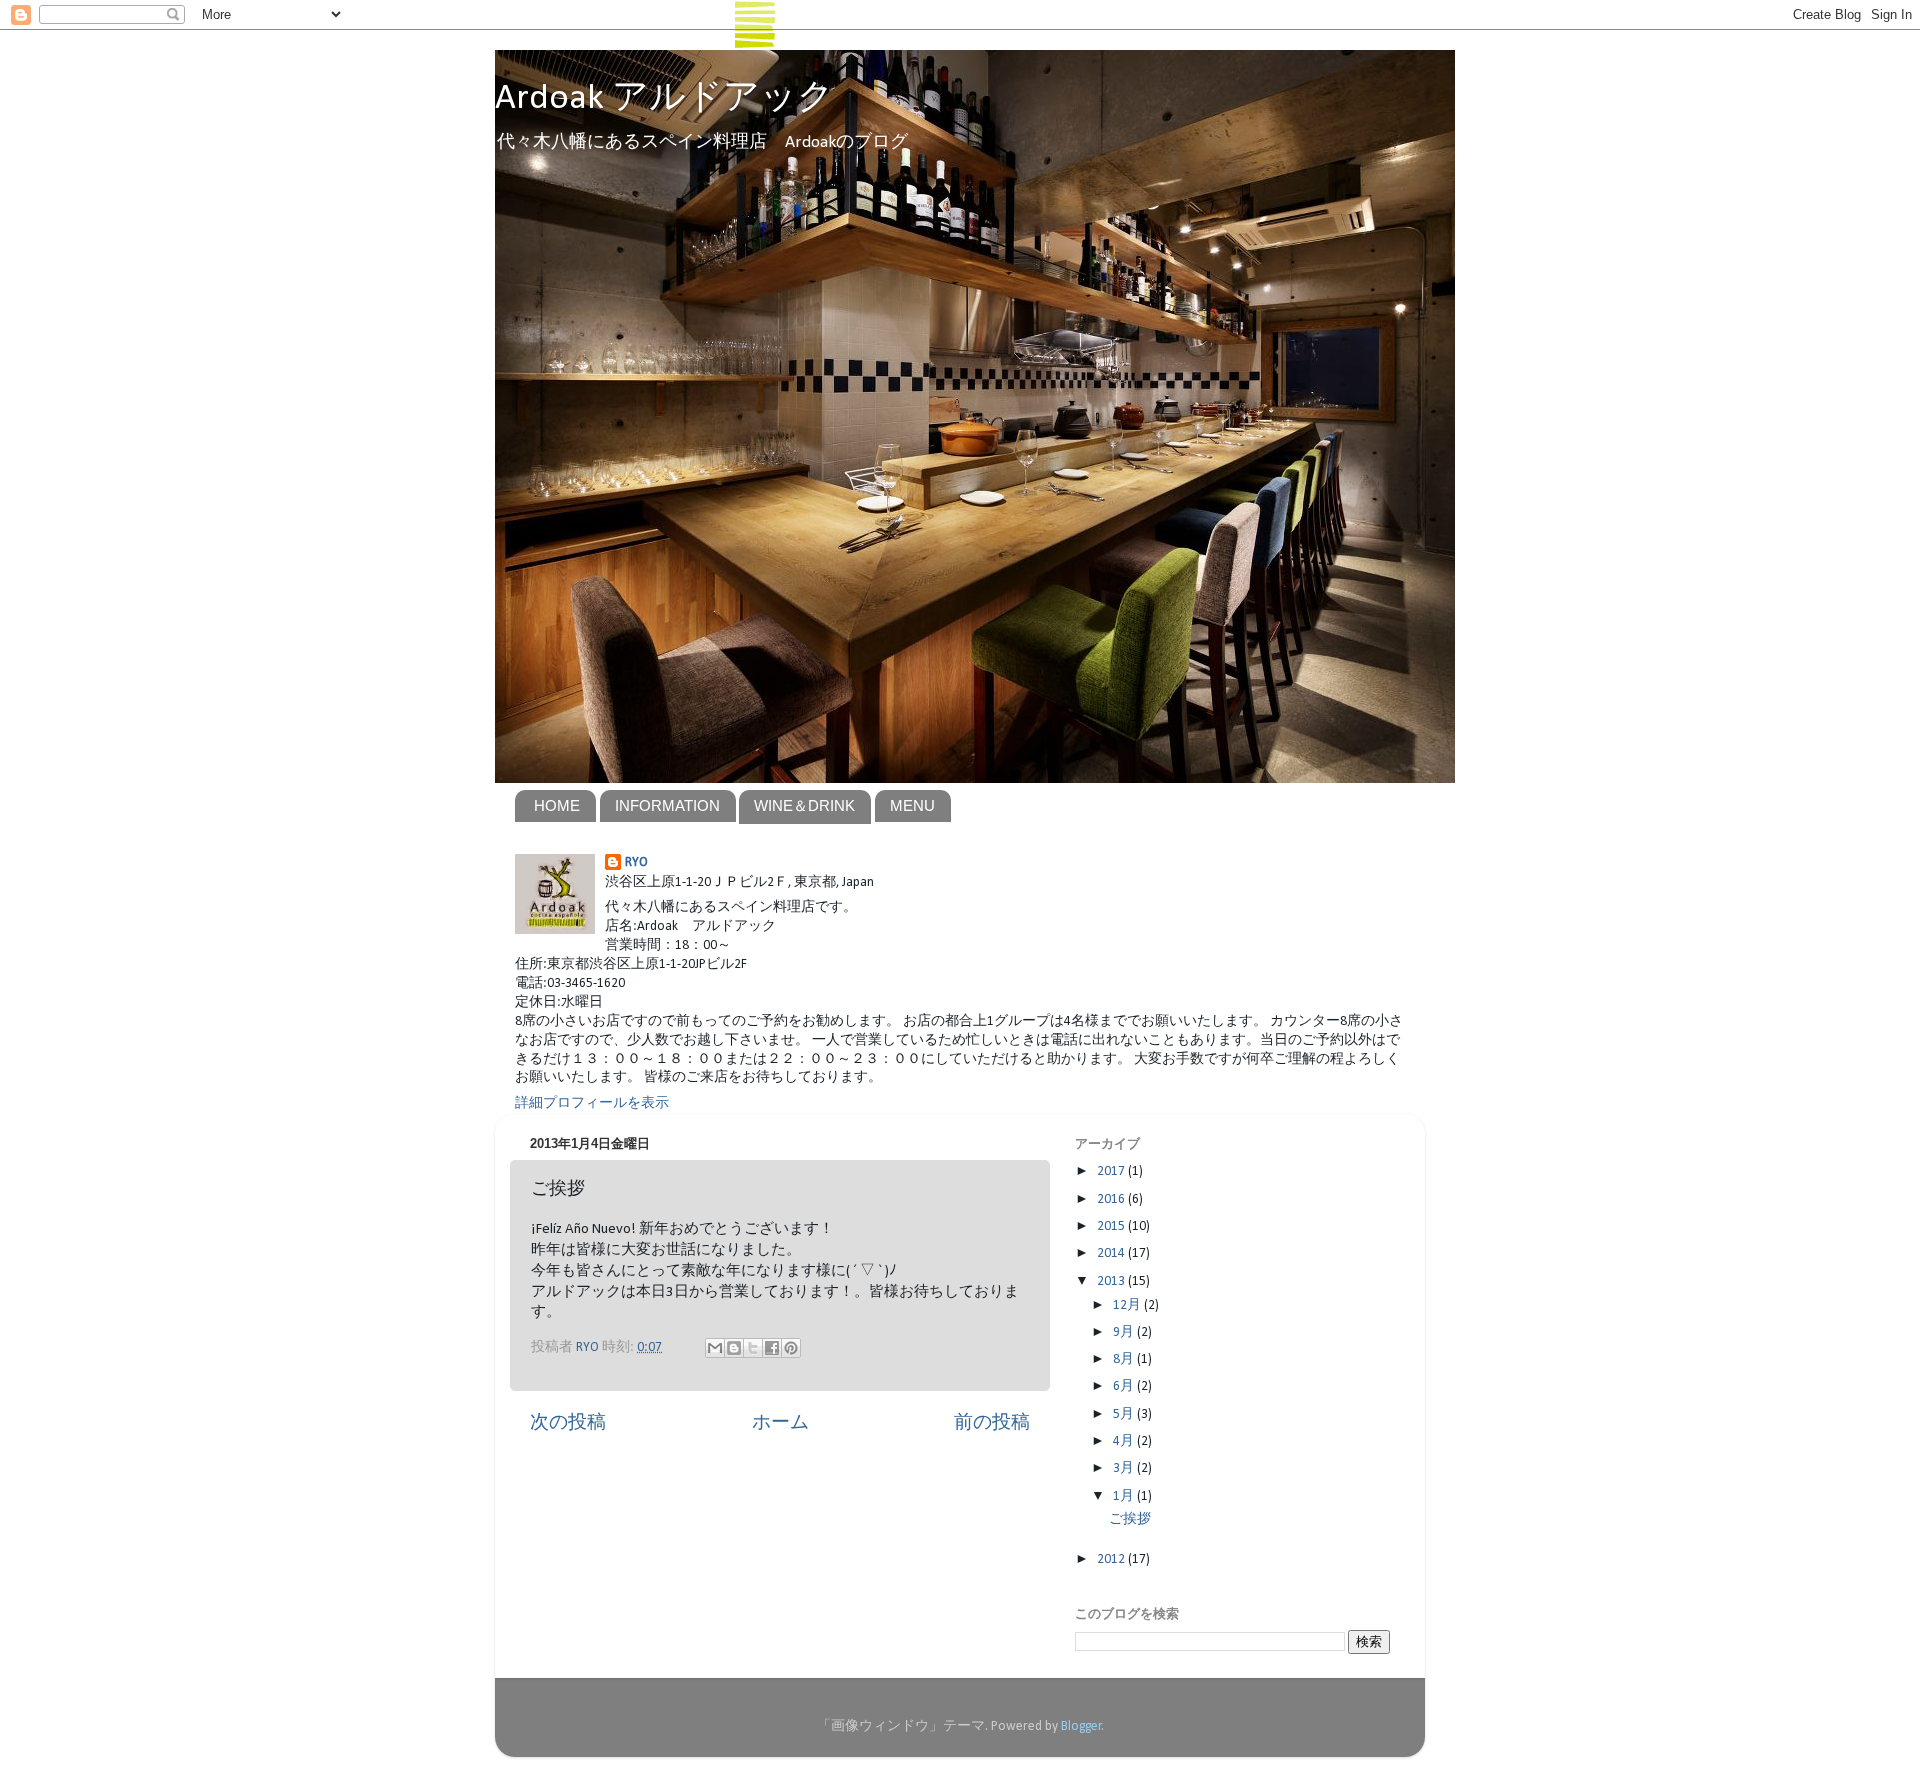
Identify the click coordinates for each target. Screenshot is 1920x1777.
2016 (1112, 1199)
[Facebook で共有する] (772, 1348)
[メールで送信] (715, 1348)
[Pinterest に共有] (791, 1348)
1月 (1125, 1496)
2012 (1112, 1559)
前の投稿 (992, 1423)
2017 (1112, 1171)
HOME (557, 805)
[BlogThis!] (734, 1348)
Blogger (1081, 1726)
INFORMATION (667, 805)
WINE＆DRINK (804, 805)
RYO (636, 862)
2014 (1112, 1253)
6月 (1125, 1386)
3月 (1125, 1468)
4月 (1125, 1441)
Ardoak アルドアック (664, 99)
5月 (1125, 1414)
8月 (1125, 1359)
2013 (1112, 1281)
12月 (1128, 1305)
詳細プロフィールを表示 (592, 1103)
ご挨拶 (1130, 1519)
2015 (1112, 1226)
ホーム (780, 1423)
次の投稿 (568, 1423)
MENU (912, 805)
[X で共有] (753, 1348)
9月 (1125, 1332)
